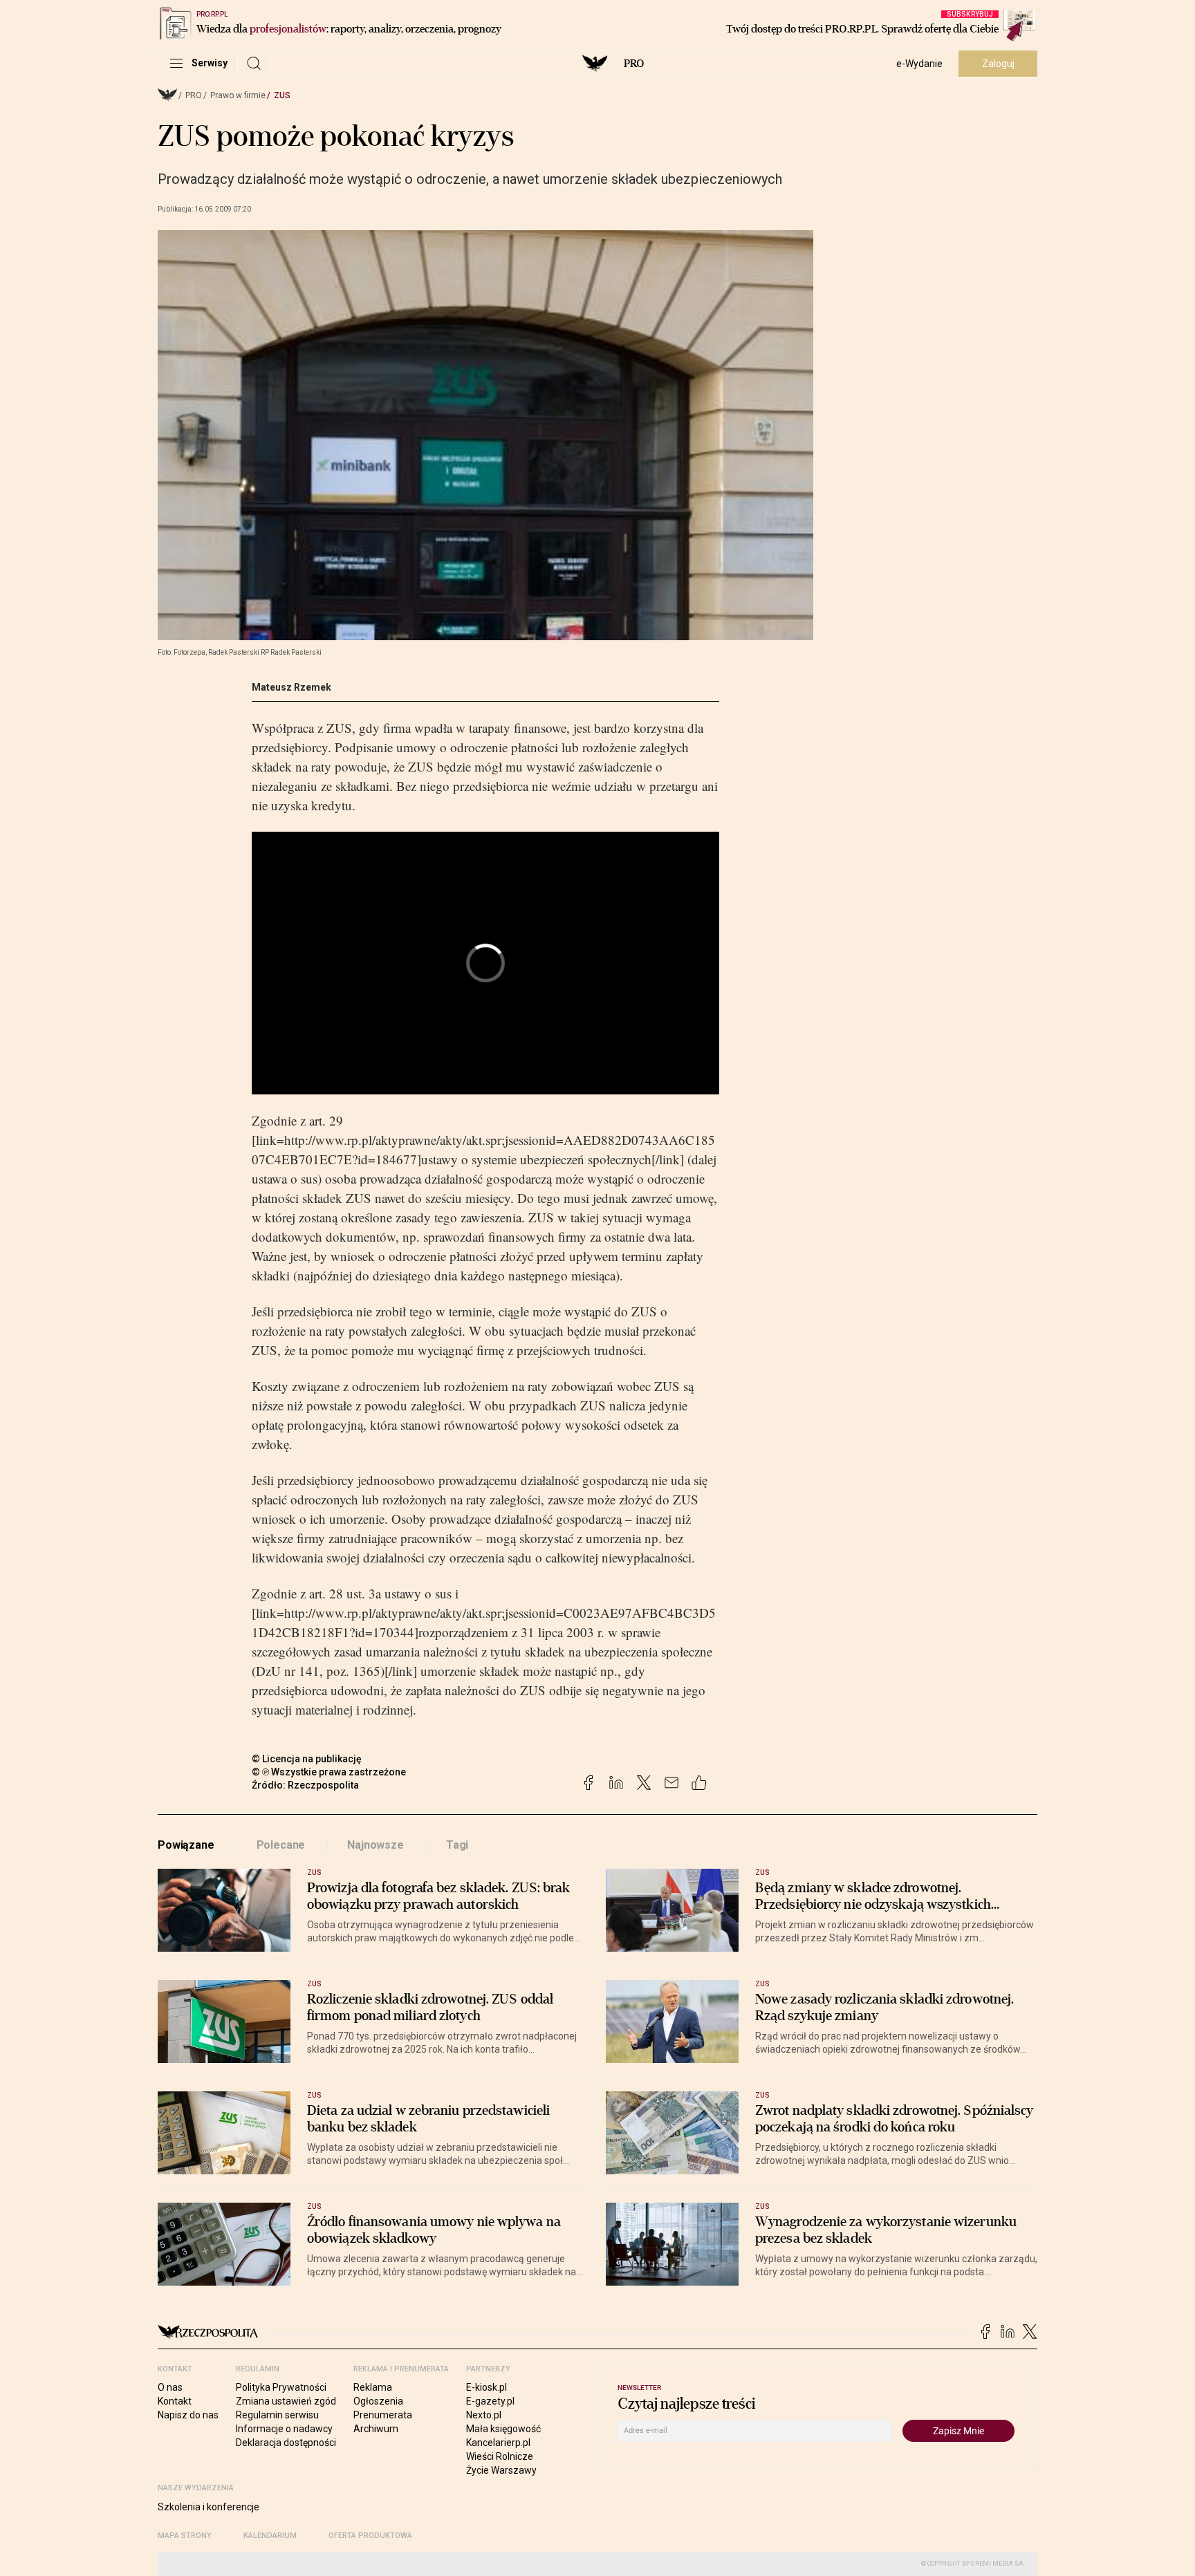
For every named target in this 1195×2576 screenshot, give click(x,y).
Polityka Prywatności (281, 2387)
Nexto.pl (484, 2415)
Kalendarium (270, 2536)
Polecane (281, 1845)
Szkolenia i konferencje (209, 2507)
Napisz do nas (188, 2415)
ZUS (282, 95)
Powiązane (186, 1845)
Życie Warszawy (501, 2470)
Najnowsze (376, 1845)
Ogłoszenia (378, 2401)
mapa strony (185, 2536)
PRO (634, 64)
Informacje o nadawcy (284, 2429)
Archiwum (376, 2429)
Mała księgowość (503, 2429)
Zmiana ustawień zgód (286, 2401)
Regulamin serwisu (277, 2415)
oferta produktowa (370, 2536)
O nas (170, 2387)
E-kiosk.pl (487, 2387)
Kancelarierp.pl (498, 2443)
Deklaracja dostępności (286, 2443)
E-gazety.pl (490, 2401)
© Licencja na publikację (307, 1759)
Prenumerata (383, 2415)
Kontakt (175, 2401)
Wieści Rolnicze (500, 2456)
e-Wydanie (919, 64)
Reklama (373, 2387)
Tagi (457, 1845)
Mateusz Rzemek (291, 687)
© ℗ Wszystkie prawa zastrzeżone (329, 1772)
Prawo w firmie (238, 95)
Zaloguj (998, 64)
